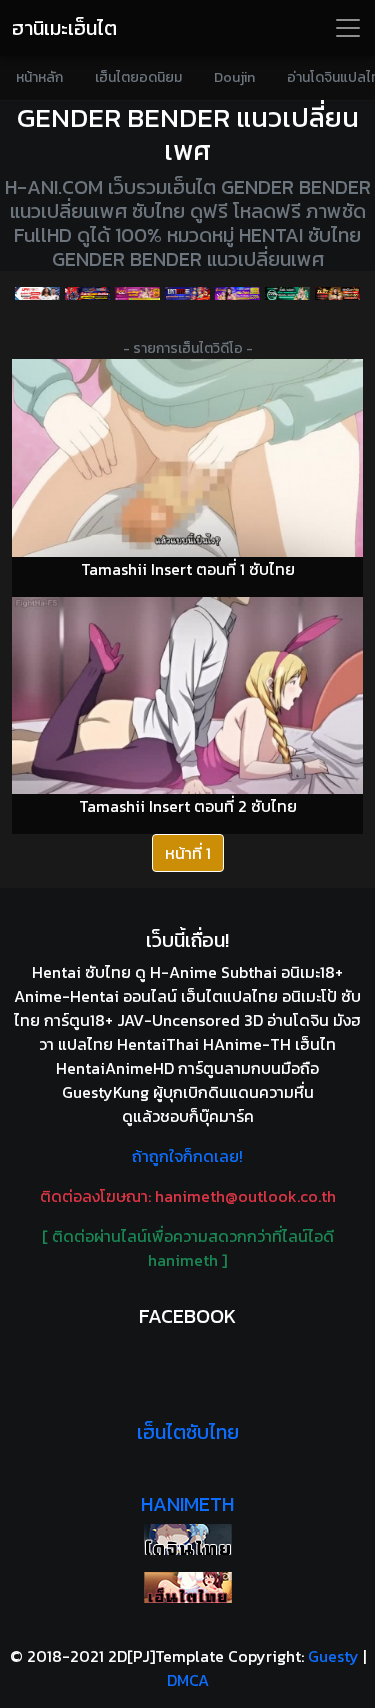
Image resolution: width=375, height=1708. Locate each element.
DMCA (188, 1680)
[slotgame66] (338, 293)
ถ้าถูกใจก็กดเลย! (187, 1156)
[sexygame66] (237, 293)
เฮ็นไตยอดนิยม (138, 77)
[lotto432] (288, 293)
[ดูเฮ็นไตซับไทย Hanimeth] (187, 1587)
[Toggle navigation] (348, 28)
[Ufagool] (37, 293)
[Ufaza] (87, 293)
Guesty (333, 1656)
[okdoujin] (187, 1539)
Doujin (234, 77)
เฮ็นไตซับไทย (188, 1432)
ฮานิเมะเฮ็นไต (64, 28)
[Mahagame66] (187, 293)
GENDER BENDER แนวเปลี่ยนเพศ (188, 134)
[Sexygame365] (137, 293)
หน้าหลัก (39, 77)
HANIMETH (187, 1504)
